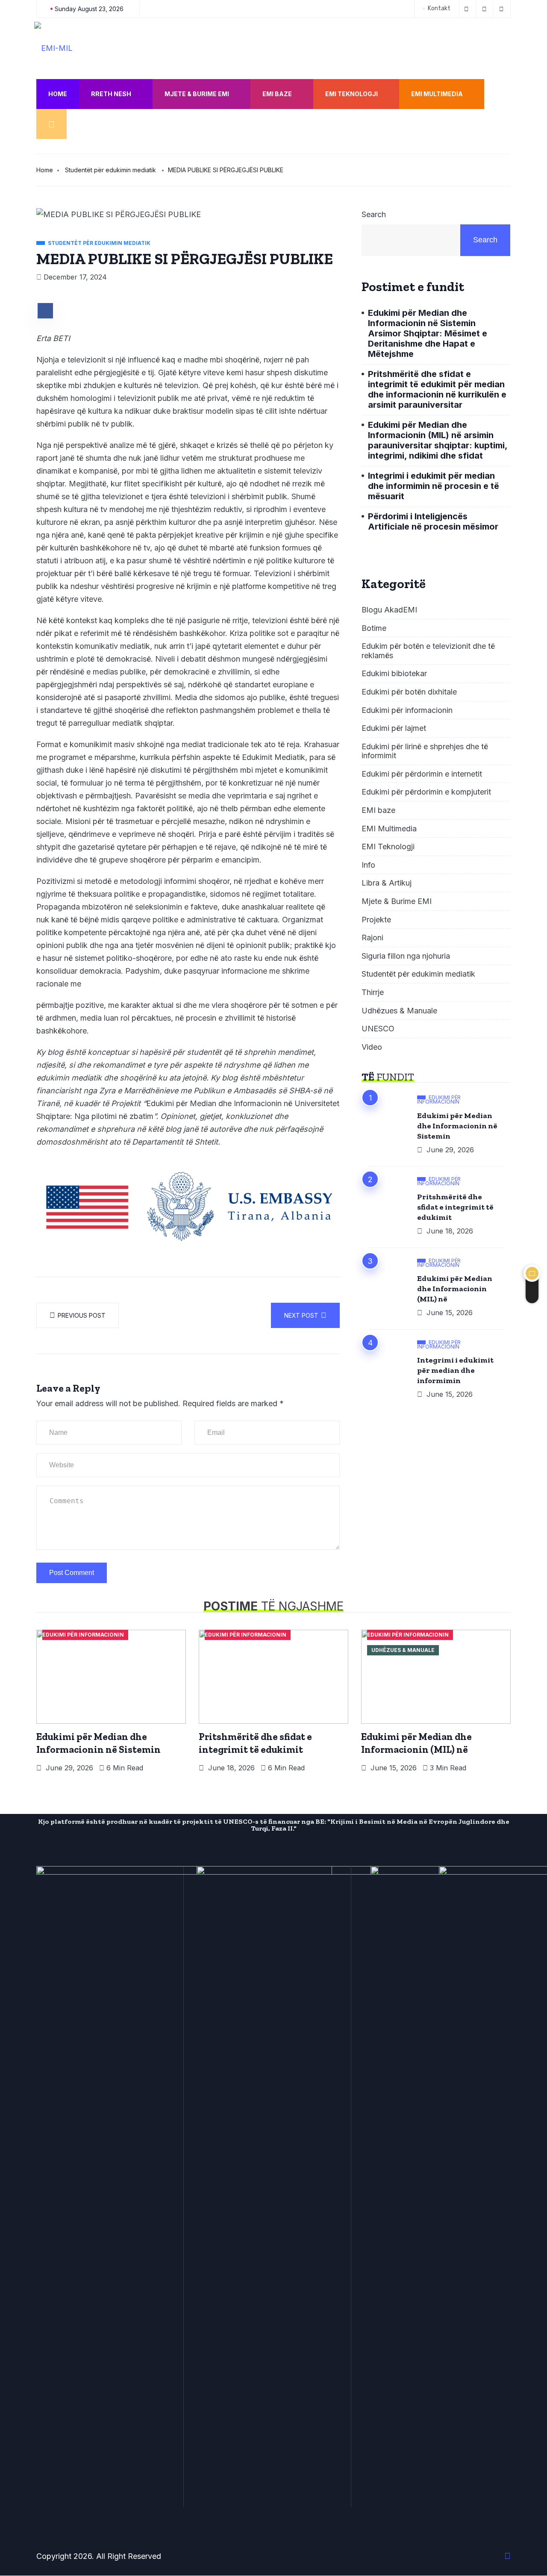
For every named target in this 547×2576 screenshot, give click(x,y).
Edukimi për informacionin (407, 710)
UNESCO (378, 1029)
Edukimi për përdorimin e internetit (422, 774)
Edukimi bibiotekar (394, 673)
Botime (374, 628)
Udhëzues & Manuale (399, 1011)
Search (374, 214)
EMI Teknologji (351, 94)
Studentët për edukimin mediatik (110, 170)
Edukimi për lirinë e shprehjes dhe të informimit (425, 751)
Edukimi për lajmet (394, 728)
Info (368, 865)
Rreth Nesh (111, 94)
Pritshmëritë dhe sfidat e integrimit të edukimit (455, 1207)
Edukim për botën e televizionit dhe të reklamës (428, 651)
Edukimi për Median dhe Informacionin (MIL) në (455, 1289)
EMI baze (277, 94)
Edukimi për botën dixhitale (409, 692)
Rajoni (372, 938)
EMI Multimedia (437, 94)
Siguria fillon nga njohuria (406, 956)
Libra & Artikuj (387, 883)
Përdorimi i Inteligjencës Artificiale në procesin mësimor (433, 521)
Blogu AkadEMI (389, 610)
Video (372, 1047)
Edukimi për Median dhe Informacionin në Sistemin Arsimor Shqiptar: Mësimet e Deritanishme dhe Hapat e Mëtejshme (428, 333)
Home (58, 94)
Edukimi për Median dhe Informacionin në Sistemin (457, 1126)
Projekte (376, 920)
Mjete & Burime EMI (197, 94)
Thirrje (373, 992)
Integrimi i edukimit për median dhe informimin (455, 1370)
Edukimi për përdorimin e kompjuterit (426, 792)
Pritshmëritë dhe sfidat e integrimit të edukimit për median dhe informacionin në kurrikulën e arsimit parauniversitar (437, 389)
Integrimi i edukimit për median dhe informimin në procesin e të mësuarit (434, 486)
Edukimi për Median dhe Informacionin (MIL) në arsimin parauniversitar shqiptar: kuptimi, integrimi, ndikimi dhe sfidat (438, 440)
